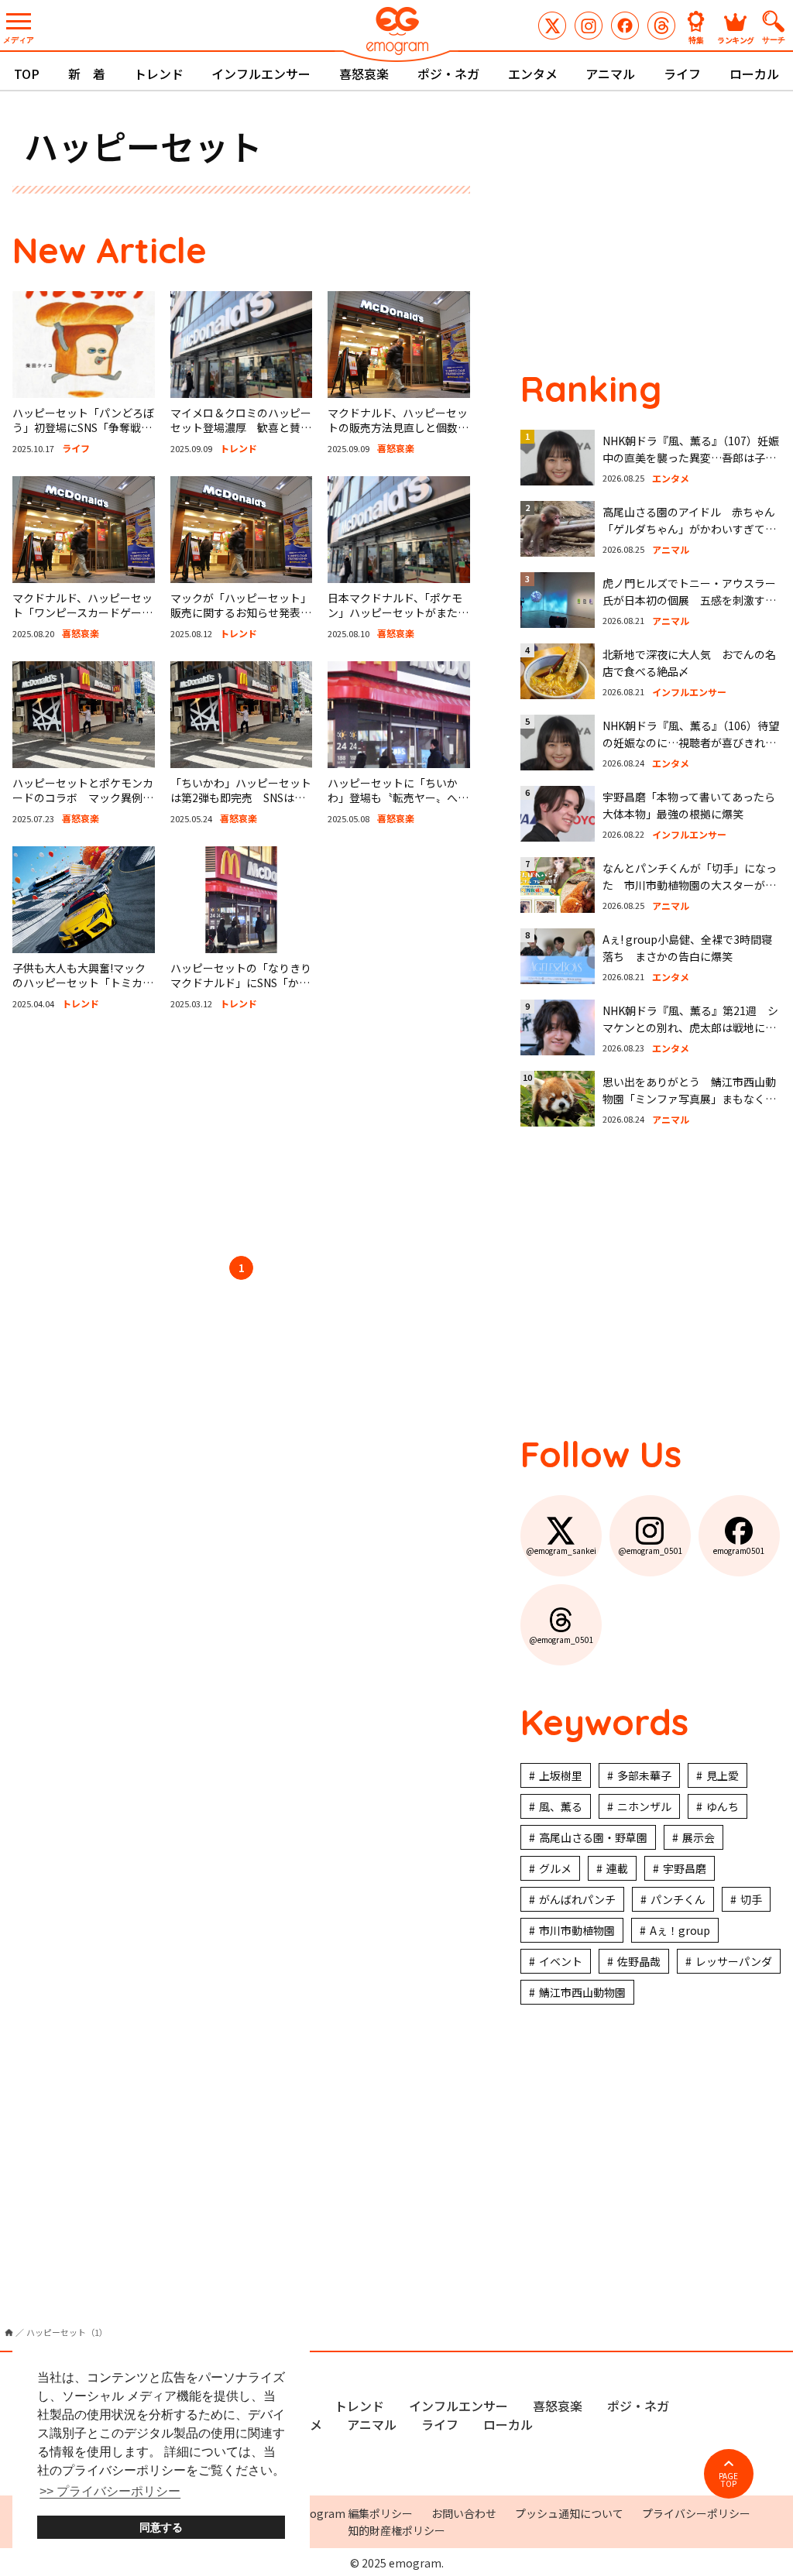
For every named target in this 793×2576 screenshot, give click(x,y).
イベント (561, 1961)
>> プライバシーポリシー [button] (110, 2491)
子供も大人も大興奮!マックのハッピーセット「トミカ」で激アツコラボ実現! (83, 983)
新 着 (87, 74)
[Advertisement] (242, 1136)
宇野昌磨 (685, 1868)
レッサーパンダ (734, 1961)
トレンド (159, 74)
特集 (696, 39)
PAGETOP (728, 2480)
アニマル (610, 74)
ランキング (736, 39)
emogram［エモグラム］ (396, 33)
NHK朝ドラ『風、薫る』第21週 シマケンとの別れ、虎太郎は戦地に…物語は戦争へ (690, 1028)
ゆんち (723, 1806)
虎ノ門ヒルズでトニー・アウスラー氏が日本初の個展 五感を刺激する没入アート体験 (689, 600)
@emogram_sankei (552, 26)
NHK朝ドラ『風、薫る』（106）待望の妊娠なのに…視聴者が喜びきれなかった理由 (691, 743)
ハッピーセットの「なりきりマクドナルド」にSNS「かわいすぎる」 (241, 983)
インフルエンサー (261, 74)
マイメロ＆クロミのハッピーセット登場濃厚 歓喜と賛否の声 (241, 428)
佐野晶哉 (639, 1961)
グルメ (555, 1868)
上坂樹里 (561, 1775)
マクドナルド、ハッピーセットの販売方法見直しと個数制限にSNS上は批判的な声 (398, 428)
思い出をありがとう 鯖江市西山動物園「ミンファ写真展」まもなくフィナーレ (689, 1099)
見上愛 (723, 1775)
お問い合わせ (464, 2513)
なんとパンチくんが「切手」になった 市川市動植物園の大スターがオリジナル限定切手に (690, 885)
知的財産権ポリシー (396, 2530)
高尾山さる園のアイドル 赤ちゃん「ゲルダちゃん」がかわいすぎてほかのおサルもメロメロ (689, 529)
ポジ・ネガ (448, 74)
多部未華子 (644, 1775)
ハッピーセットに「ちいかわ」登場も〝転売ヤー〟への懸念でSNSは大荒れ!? (398, 798)
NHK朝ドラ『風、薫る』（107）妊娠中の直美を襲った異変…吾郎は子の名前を (691, 458)
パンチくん (678, 1899)
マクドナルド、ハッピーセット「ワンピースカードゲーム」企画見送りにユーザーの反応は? (83, 621)
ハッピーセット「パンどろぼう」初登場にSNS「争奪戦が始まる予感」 (83, 428)
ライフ (682, 74)
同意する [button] (161, 2527)
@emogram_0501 (589, 26)
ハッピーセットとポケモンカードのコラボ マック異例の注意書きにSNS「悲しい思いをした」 (83, 806)
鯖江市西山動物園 (582, 1992)
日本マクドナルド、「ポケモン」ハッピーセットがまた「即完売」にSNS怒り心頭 (395, 613)
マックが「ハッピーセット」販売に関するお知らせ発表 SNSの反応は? (241, 613)
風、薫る (561, 1806)
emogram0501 (625, 26)
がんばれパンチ (577, 1899)
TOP (27, 74)
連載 (617, 1868)
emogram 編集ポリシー (353, 2513)
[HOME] (9, 2332)
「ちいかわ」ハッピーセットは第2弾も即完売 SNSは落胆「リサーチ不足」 (241, 798)
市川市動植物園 (577, 1930)
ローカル (754, 74)
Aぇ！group (680, 1930)
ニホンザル (644, 1806)
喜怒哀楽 (364, 74)
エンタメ (533, 74)
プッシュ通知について (569, 2513)
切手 (751, 1899)
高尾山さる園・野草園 (593, 1837)
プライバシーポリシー (696, 2513)
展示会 (699, 1837)
